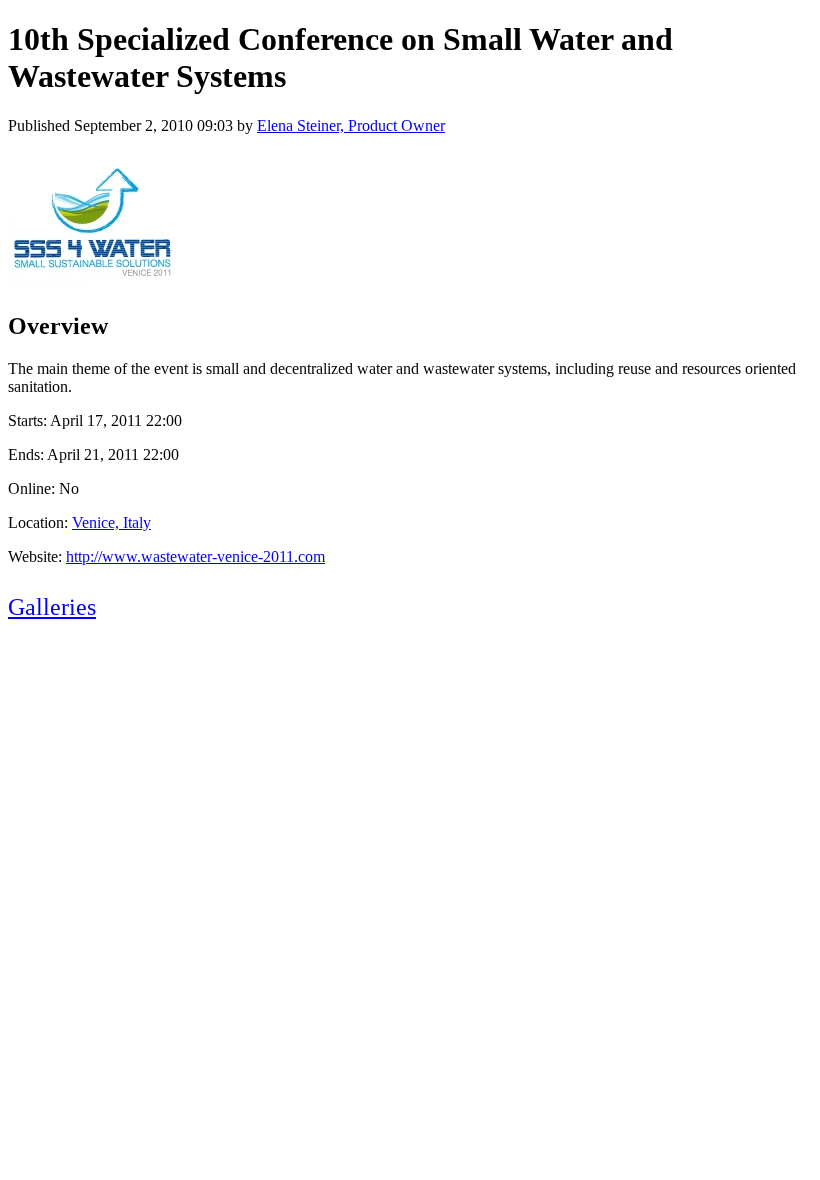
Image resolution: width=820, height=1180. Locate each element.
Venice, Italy (111, 522)
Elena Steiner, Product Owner (351, 125)
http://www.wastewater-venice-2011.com (195, 556)
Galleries (52, 607)
